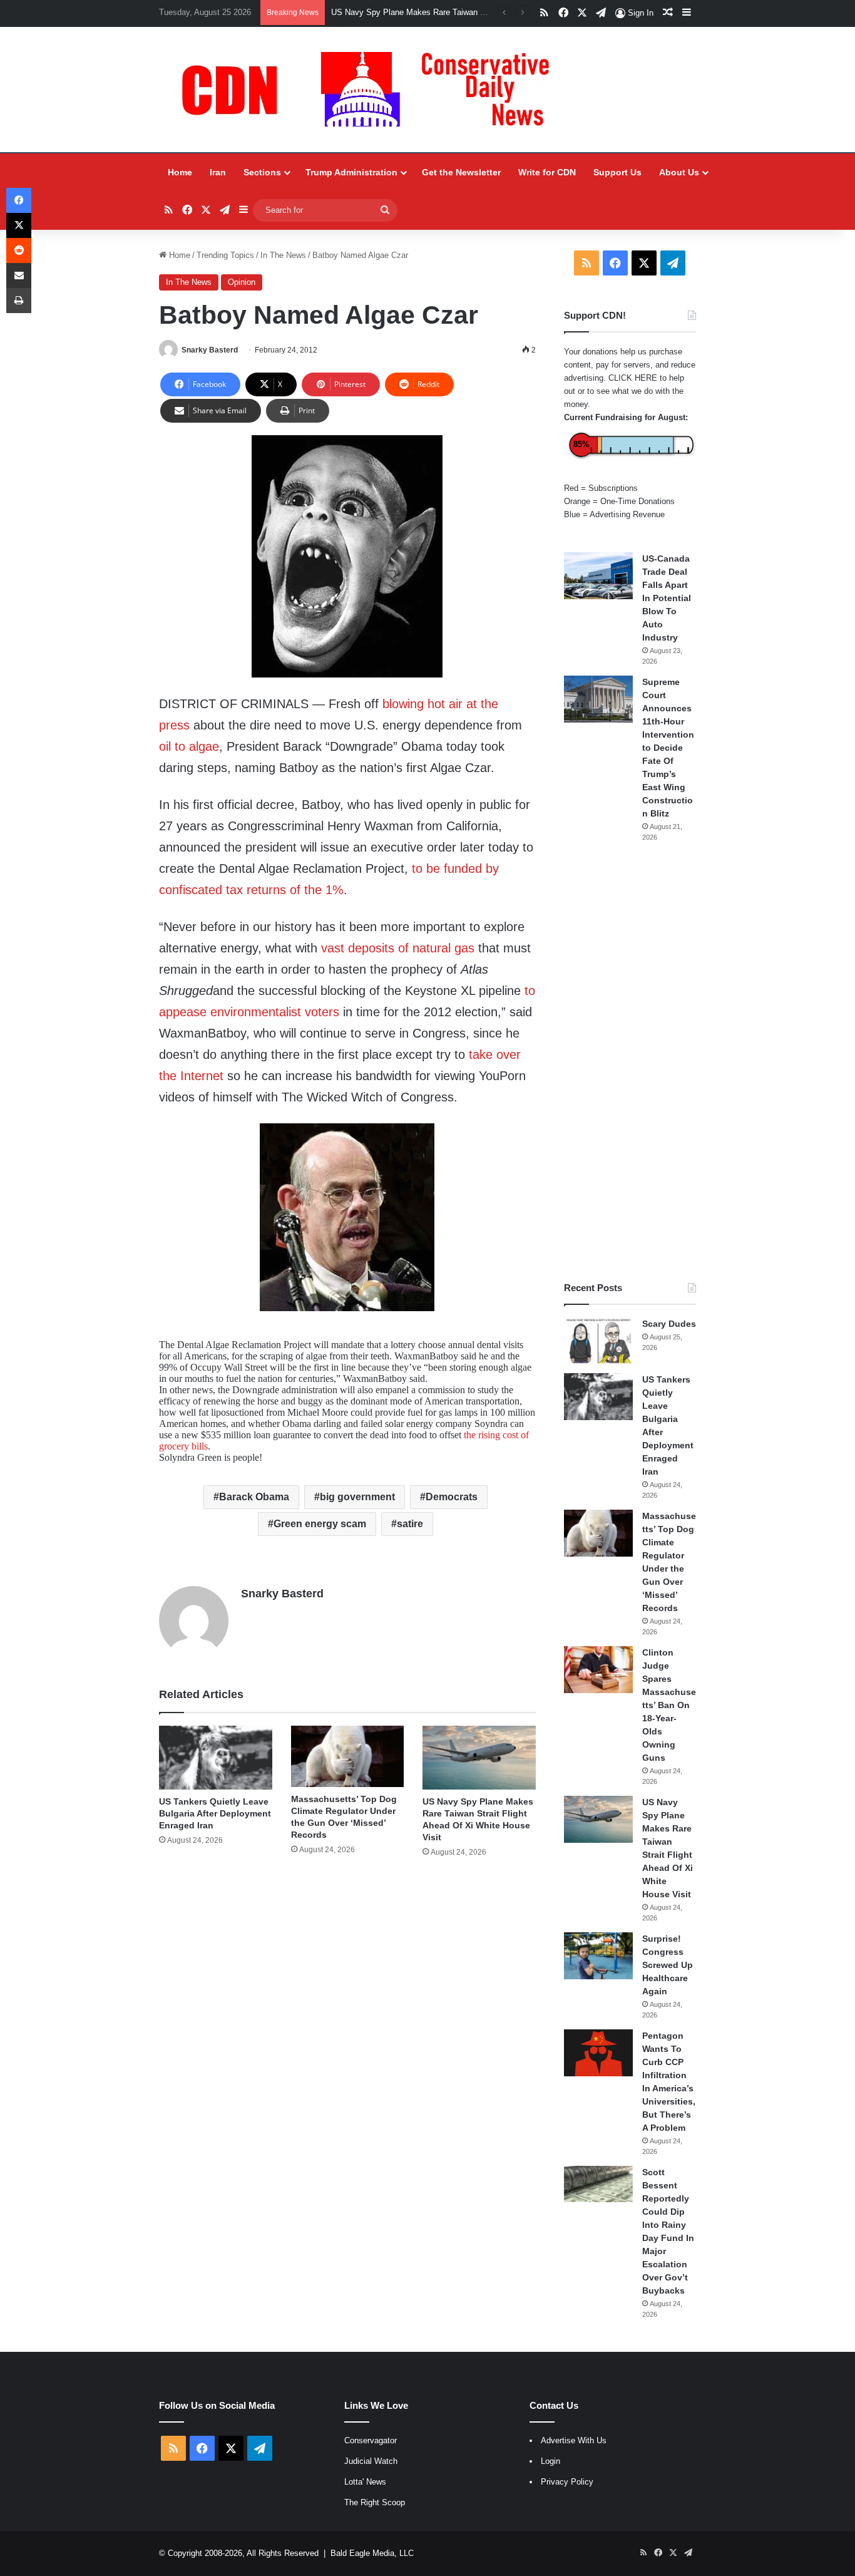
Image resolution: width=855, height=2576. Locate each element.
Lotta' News (365, 2482)
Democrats (452, 1497)
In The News (283, 255)
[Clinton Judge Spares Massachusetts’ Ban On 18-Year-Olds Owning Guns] (598, 1670)
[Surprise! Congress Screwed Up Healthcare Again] (598, 1956)
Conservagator (371, 2440)
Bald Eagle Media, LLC (372, 2553)
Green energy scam (320, 1524)
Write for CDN (547, 172)
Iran (218, 172)
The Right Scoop (375, 2502)
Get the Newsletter (461, 172)
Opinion (242, 282)
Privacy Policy (567, 2482)
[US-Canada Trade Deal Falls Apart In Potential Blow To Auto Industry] (598, 576)
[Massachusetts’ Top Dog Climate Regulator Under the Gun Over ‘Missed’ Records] (348, 1757)
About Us (679, 172)
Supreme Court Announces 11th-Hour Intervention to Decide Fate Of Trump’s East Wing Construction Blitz (668, 748)
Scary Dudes (669, 1324)
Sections (262, 172)
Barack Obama (254, 1497)
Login (550, 2461)
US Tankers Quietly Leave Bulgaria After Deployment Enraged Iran (215, 1813)
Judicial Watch (371, 2461)
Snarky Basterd (210, 350)
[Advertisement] (630, 1062)
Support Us (617, 172)
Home (180, 172)
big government (357, 1497)
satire (410, 1524)
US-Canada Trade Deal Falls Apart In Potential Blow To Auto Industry (667, 598)
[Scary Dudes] (598, 1341)
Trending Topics (225, 255)
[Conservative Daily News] (372, 90)
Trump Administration (351, 172)
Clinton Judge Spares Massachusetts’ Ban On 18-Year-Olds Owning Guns (669, 1705)
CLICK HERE (633, 378)
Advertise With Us (574, 2440)
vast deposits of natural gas (398, 948)
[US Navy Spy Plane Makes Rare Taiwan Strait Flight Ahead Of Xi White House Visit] (479, 1758)
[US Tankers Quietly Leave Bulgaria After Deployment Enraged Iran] (216, 1758)
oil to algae (189, 746)
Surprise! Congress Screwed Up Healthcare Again (668, 1965)
